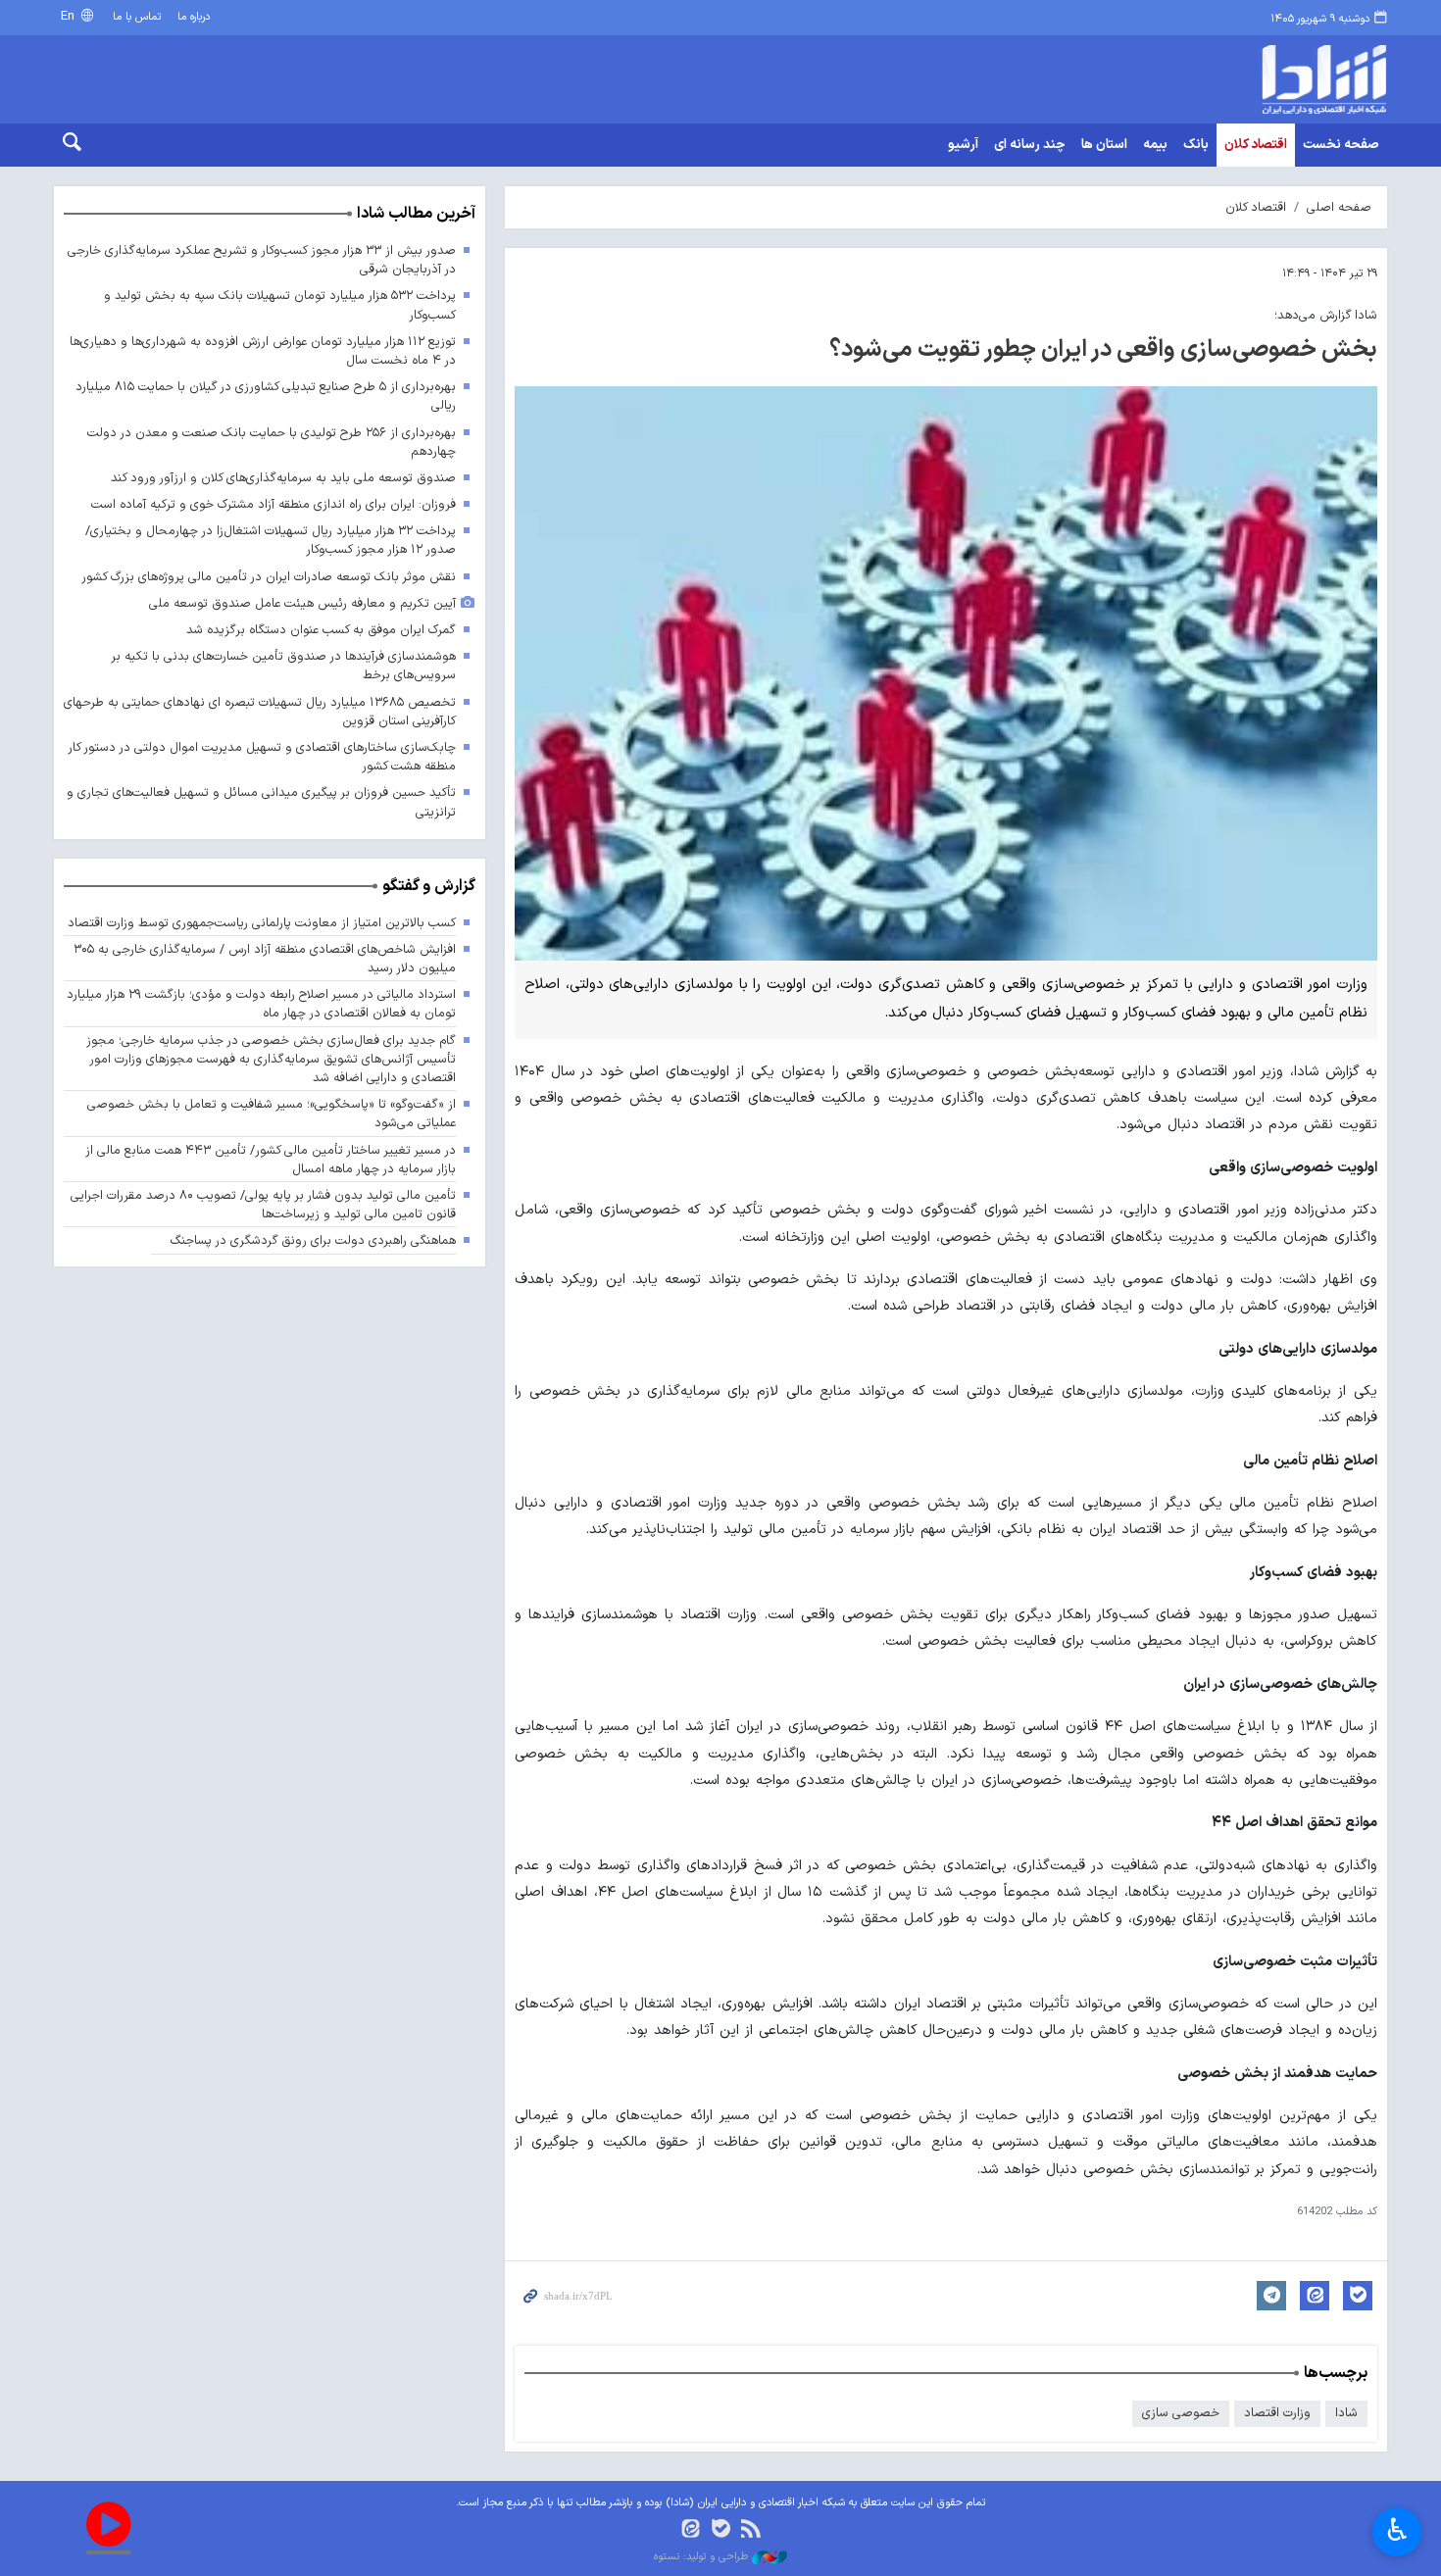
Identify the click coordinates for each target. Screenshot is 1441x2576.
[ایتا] (691, 2530)
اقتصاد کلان (1256, 145)
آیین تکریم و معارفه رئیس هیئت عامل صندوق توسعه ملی (302, 603)
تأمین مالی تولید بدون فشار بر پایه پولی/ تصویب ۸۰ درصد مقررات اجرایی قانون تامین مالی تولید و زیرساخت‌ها (263, 1205)
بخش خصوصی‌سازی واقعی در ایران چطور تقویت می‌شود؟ (1103, 350)
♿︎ (1397, 2530)
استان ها (1104, 145)
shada (1240, 79)
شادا (1346, 2413)
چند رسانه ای (1030, 145)
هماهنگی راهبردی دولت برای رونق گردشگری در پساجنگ (313, 1240)
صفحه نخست (1341, 145)
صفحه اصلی (1339, 207)
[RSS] (750, 2530)
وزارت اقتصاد (1277, 2413)
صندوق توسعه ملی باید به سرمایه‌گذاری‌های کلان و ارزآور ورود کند (283, 478)
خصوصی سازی (1181, 2413)
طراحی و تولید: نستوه (703, 2557)
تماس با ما (137, 17)
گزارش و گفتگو (429, 886)
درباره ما (194, 17)
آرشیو (963, 145)
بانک (1196, 145)
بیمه (1155, 145)
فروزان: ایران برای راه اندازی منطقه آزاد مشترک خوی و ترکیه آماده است (273, 504)
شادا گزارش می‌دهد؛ (1326, 315)
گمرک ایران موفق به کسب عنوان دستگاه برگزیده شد (321, 630)
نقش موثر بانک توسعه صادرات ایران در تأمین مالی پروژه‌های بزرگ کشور (269, 577)
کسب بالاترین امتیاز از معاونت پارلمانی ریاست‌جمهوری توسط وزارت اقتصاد (262, 923)
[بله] (721, 2530)
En (70, 16)
